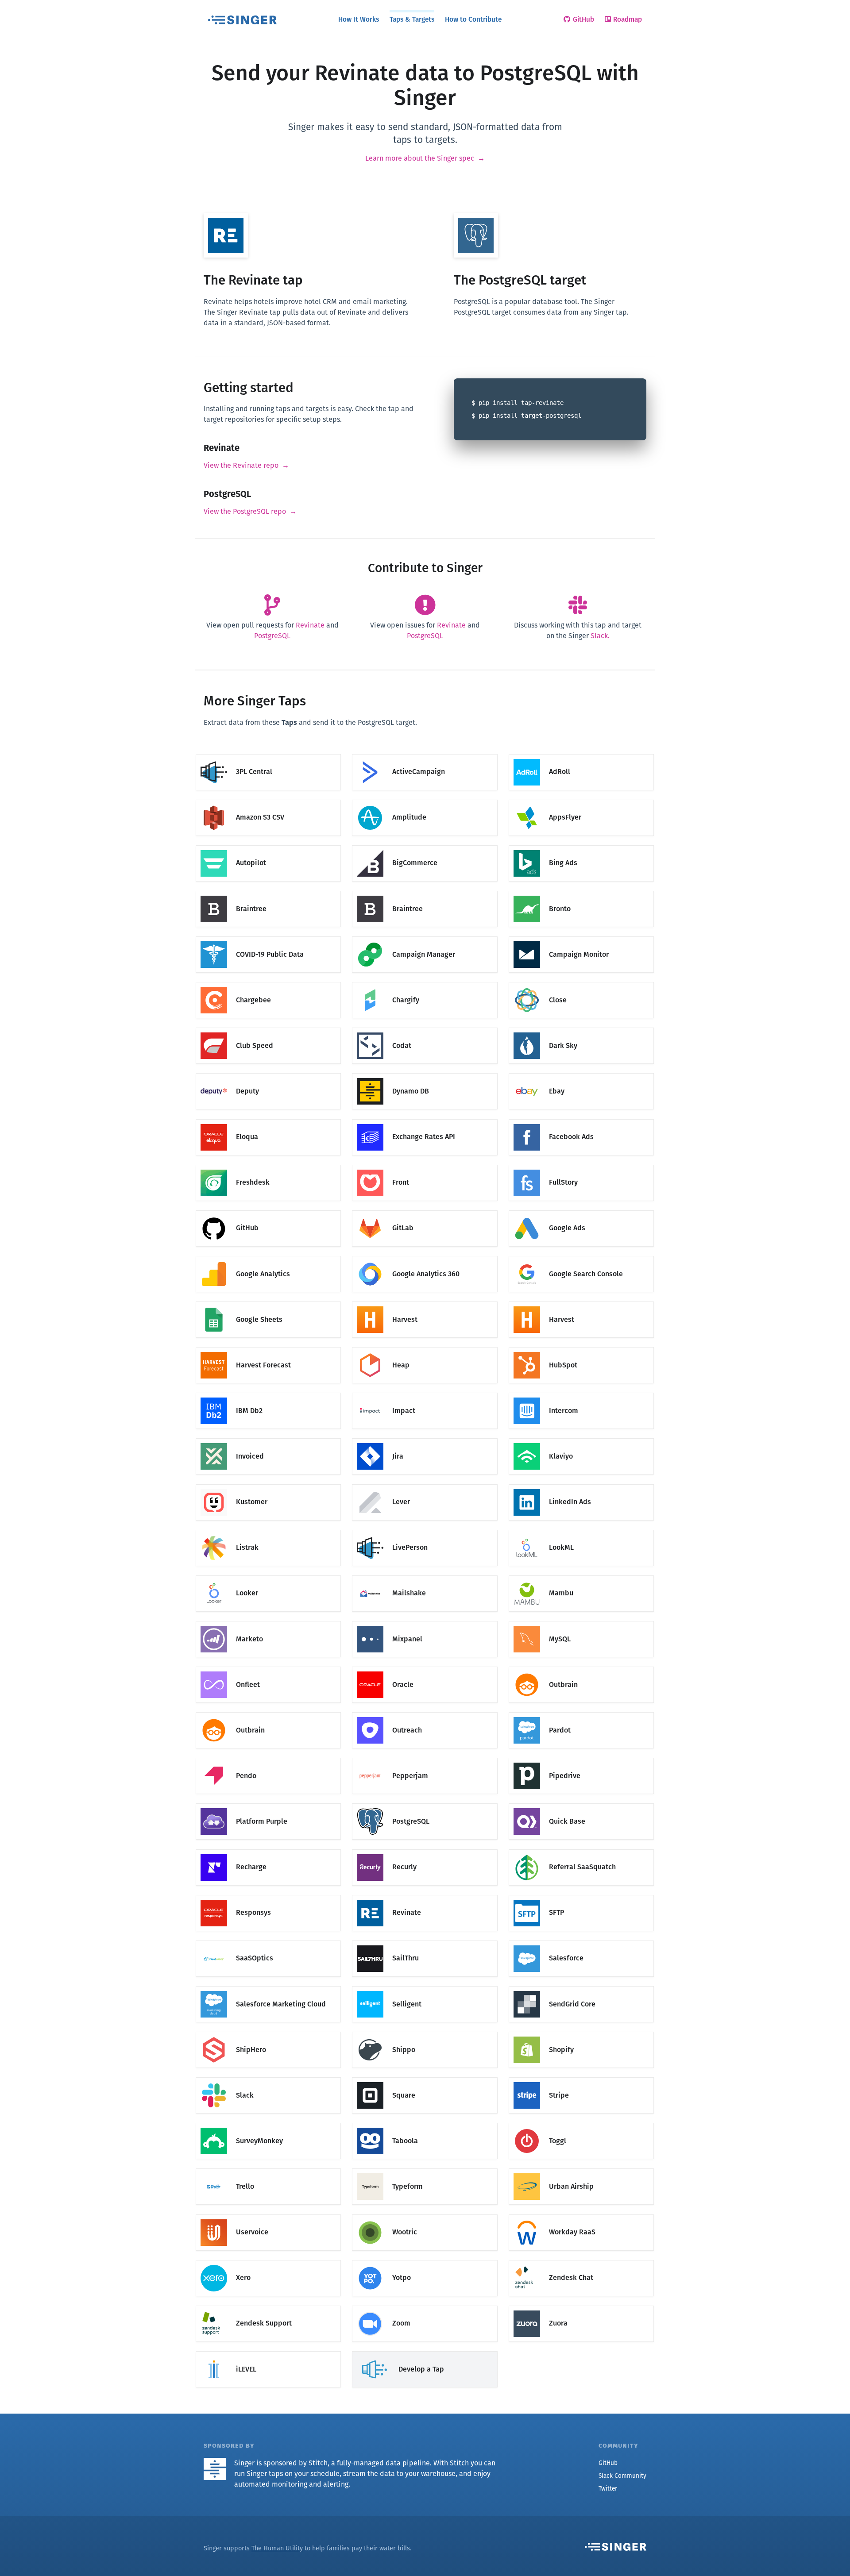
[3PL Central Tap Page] (268, 754)
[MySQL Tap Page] (581, 1621)
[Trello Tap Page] (268, 2169)
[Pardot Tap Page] (581, 1713)
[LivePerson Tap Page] (425, 1530)
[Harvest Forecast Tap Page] (268, 1348)
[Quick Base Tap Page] (581, 1804)
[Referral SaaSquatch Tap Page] (581, 1850)
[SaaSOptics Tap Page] (268, 1941)
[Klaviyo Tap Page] (581, 1439)
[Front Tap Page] (425, 1165)
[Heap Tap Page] (425, 1348)
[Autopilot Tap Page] (268, 845)
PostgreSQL (272, 636)
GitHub (583, 19)
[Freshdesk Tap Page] (268, 1165)
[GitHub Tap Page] (268, 1211)
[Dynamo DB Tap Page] (425, 1074)
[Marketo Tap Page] (268, 1621)
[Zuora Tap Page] (581, 2306)
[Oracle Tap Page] (425, 1667)
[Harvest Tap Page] (425, 1302)
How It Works (359, 19)
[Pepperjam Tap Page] (425, 1758)
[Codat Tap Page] (425, 1028)
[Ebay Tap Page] (581, 1074)
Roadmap (628, 19)
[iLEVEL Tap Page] (268, 2351)
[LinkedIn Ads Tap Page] (581, 1484)
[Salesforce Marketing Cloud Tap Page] (268, 1986)
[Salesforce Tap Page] (581, 1941)
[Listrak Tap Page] (268, 1530)
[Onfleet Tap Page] (268, 1667)
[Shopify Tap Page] (581, 2032)
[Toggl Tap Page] (581, 2124)
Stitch (318, 2463)
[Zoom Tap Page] (425, 2306)
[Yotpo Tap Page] (425, 2260)
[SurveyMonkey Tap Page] (268, 2124)
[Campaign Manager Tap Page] (425, 937)
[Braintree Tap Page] (268, 891)
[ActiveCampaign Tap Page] (425, 754)
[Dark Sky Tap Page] (581, 1028)
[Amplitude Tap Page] (425, 800)
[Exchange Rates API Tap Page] (425, 1119)
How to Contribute (473, 19)
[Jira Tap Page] (425, 1439)
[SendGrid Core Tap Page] (581, 1986)
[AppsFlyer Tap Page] (581, 800)
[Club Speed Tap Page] (268, 1028)
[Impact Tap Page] (425, 1393)
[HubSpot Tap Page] (581, 1348)
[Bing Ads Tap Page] (581, 845)
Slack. (600, 636)
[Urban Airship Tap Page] (581, 2169)
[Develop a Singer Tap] (425, 2351)
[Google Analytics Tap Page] (268, 1256)
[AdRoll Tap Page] (581, 754)
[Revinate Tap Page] (425, 1895)
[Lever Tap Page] (425, 1484)
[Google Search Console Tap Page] (581, 1256)
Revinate (310, 625)
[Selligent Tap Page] (425, 1986)
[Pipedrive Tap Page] (581, 1758)
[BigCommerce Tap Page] (425, 845)
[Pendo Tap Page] (268, 1758)
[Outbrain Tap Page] (581, 1667)
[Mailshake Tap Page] (425, 1576)
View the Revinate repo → (246, 465)
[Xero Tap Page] (268, 2260)
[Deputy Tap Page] (268, 1074)
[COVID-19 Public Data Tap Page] (268, 937)
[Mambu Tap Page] (581, 1576)
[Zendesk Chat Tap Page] (581, 2260)
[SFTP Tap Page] (581, 1895)
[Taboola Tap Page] (425, 2124)
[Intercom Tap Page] (581, 1393)
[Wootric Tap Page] (425, 2215)
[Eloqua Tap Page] (268, 1119)
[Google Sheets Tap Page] (268, 1302)
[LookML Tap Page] (581, 1530)
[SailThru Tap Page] (425, 1941)
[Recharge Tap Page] (268, 1850)
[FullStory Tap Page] (581, 1165)
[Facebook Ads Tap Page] (581, 1119)
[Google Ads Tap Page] (581, 1211)
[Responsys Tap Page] (268, 1895)
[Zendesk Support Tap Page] (268, 2306)
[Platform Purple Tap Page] (268, 1804)
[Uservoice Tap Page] (268, 2215)
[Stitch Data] (218, 2463)
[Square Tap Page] (425, 2078)
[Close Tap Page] (581, 983)
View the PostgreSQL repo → (250, 511)
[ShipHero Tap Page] (268, 2032)
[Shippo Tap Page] (425, 2032)
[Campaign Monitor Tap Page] (581, 937)
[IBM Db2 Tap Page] (268, 1393)
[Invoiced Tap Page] (268, 1439)
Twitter (608, 2489)
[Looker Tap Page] (268, 1576)
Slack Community (622, 2476)
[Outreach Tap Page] (425, 1713)
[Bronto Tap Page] (581, 891)
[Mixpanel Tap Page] (425, 1621)
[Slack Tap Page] (268, 2078)
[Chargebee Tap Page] (268, 983)
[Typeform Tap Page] (425, 2169)
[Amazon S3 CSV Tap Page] (268, 800)
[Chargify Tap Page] (425, 983)
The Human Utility (277, 2548)
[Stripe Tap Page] (581, 2078)
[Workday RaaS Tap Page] (581, 2215)
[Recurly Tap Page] (425, 1850)
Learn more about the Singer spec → (425, 158)
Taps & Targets (412, 19)
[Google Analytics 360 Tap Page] (425, 1256)
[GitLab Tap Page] (425, 1211)
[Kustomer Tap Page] (268, 1484)
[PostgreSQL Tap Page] (425, 1804)
